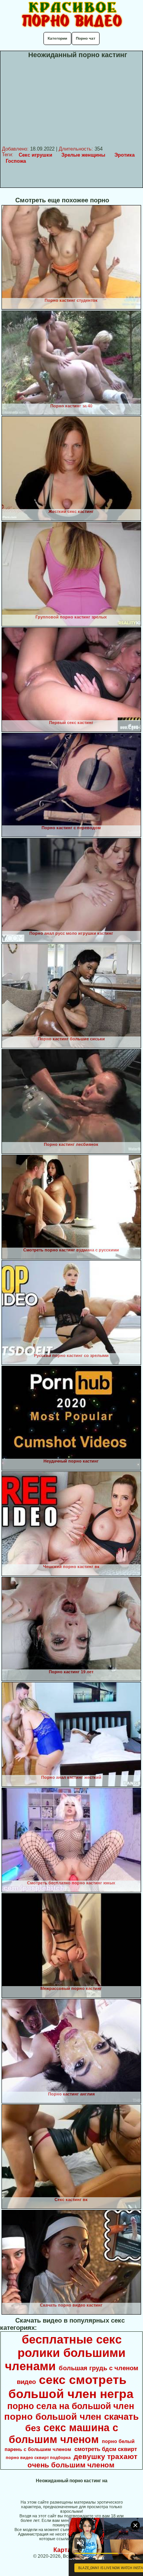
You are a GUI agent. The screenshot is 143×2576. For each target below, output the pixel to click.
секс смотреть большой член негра (71, 2387)
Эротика (125, 155)
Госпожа (16, 161)
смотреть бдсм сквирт (106, 2449)
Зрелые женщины (83, 155)
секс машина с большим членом (63, 2434)
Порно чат (86, 38)
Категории (57, 38)
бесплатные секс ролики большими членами (65, 2353)
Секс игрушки (35, 155)
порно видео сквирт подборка (38, 2457)
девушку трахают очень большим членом (83, 2461)
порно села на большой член (71, 2406)
